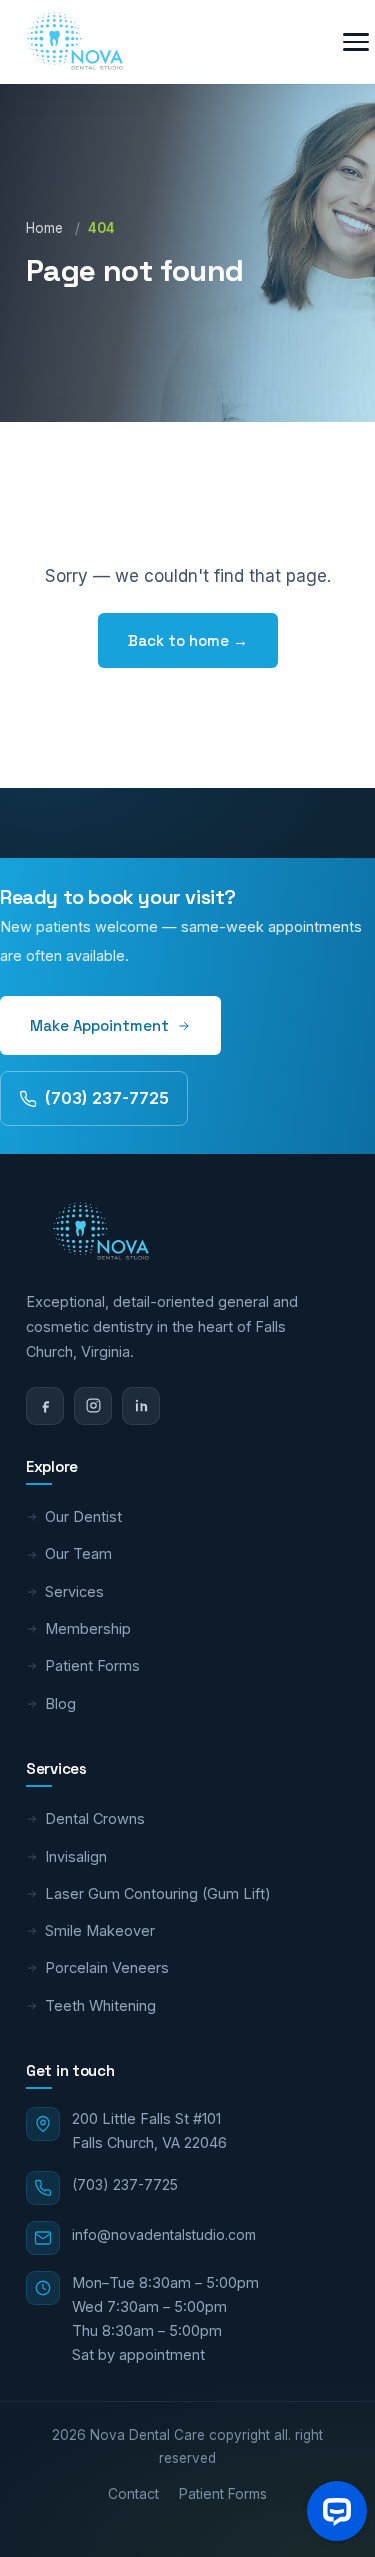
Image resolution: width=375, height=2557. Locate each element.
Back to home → (188, 640)
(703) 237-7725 (107, 1098)
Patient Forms (92, 1665)
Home (44, 228)
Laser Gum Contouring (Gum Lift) (158, 1893)
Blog (60, 1703)
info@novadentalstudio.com (164, 2234)
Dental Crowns (95, 1818)
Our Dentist (83, 1516)
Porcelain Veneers (107, 1967)
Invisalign (76, 1856)
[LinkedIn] (141, 1406)
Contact (133, 2493)
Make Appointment (99, 1025)
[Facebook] (45, 1406)
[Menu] (356, 42)
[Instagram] (93, 1406)
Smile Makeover (100, 1930)
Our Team (78, 1553)
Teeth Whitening (100, 2005)
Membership (88, 1628)
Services (74, 1591)
